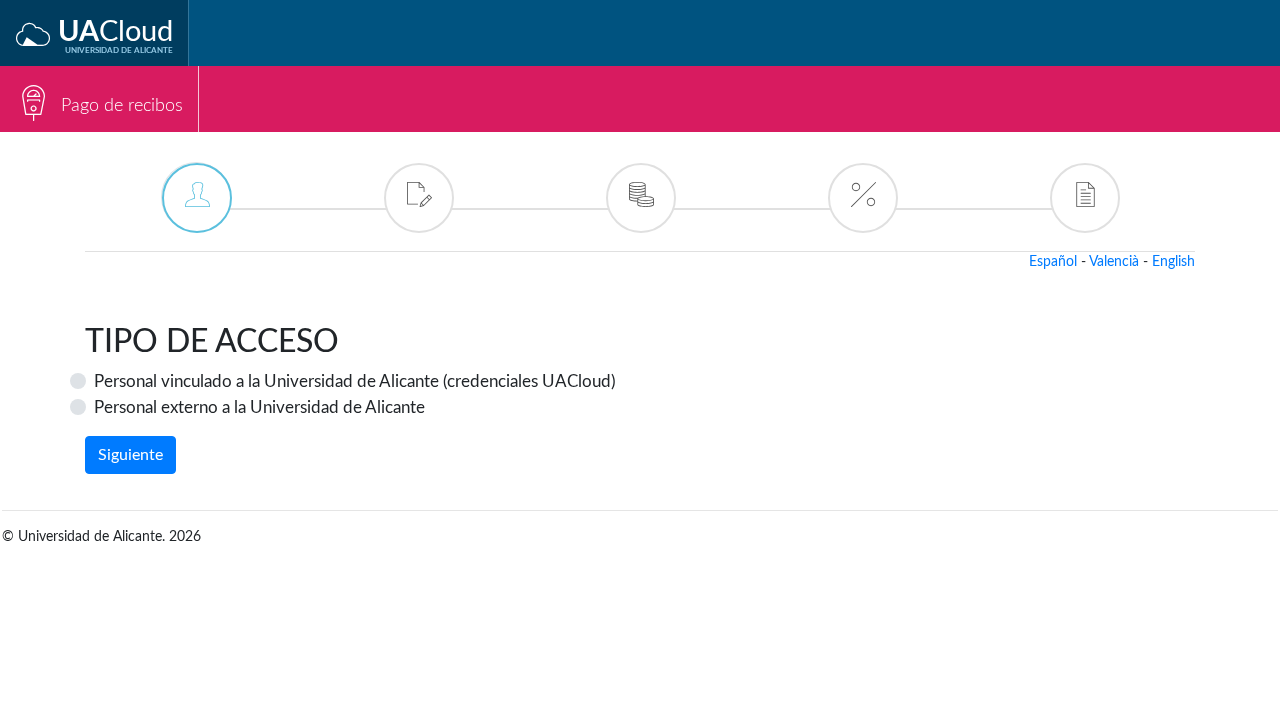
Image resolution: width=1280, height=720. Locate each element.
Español (1053, 262)
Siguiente (130, 455)
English (1173, 262)
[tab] (196, 197)
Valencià (1114, 262)
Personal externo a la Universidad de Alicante (259, 407)
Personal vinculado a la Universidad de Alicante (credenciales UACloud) (355, 381)
